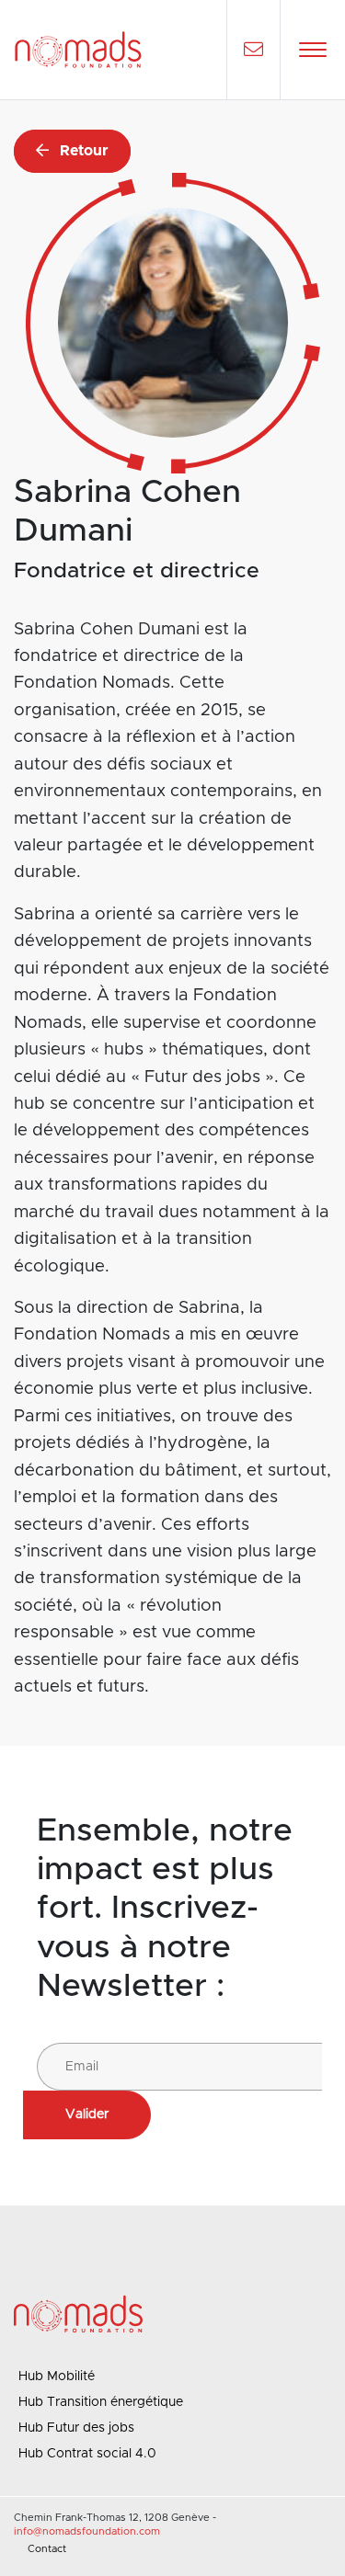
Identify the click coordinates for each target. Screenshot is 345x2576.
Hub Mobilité (57, 2377)
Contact (47, 2549)
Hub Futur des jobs (76, 2428)
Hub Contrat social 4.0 (87, 2454)
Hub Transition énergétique (101, 2402)
